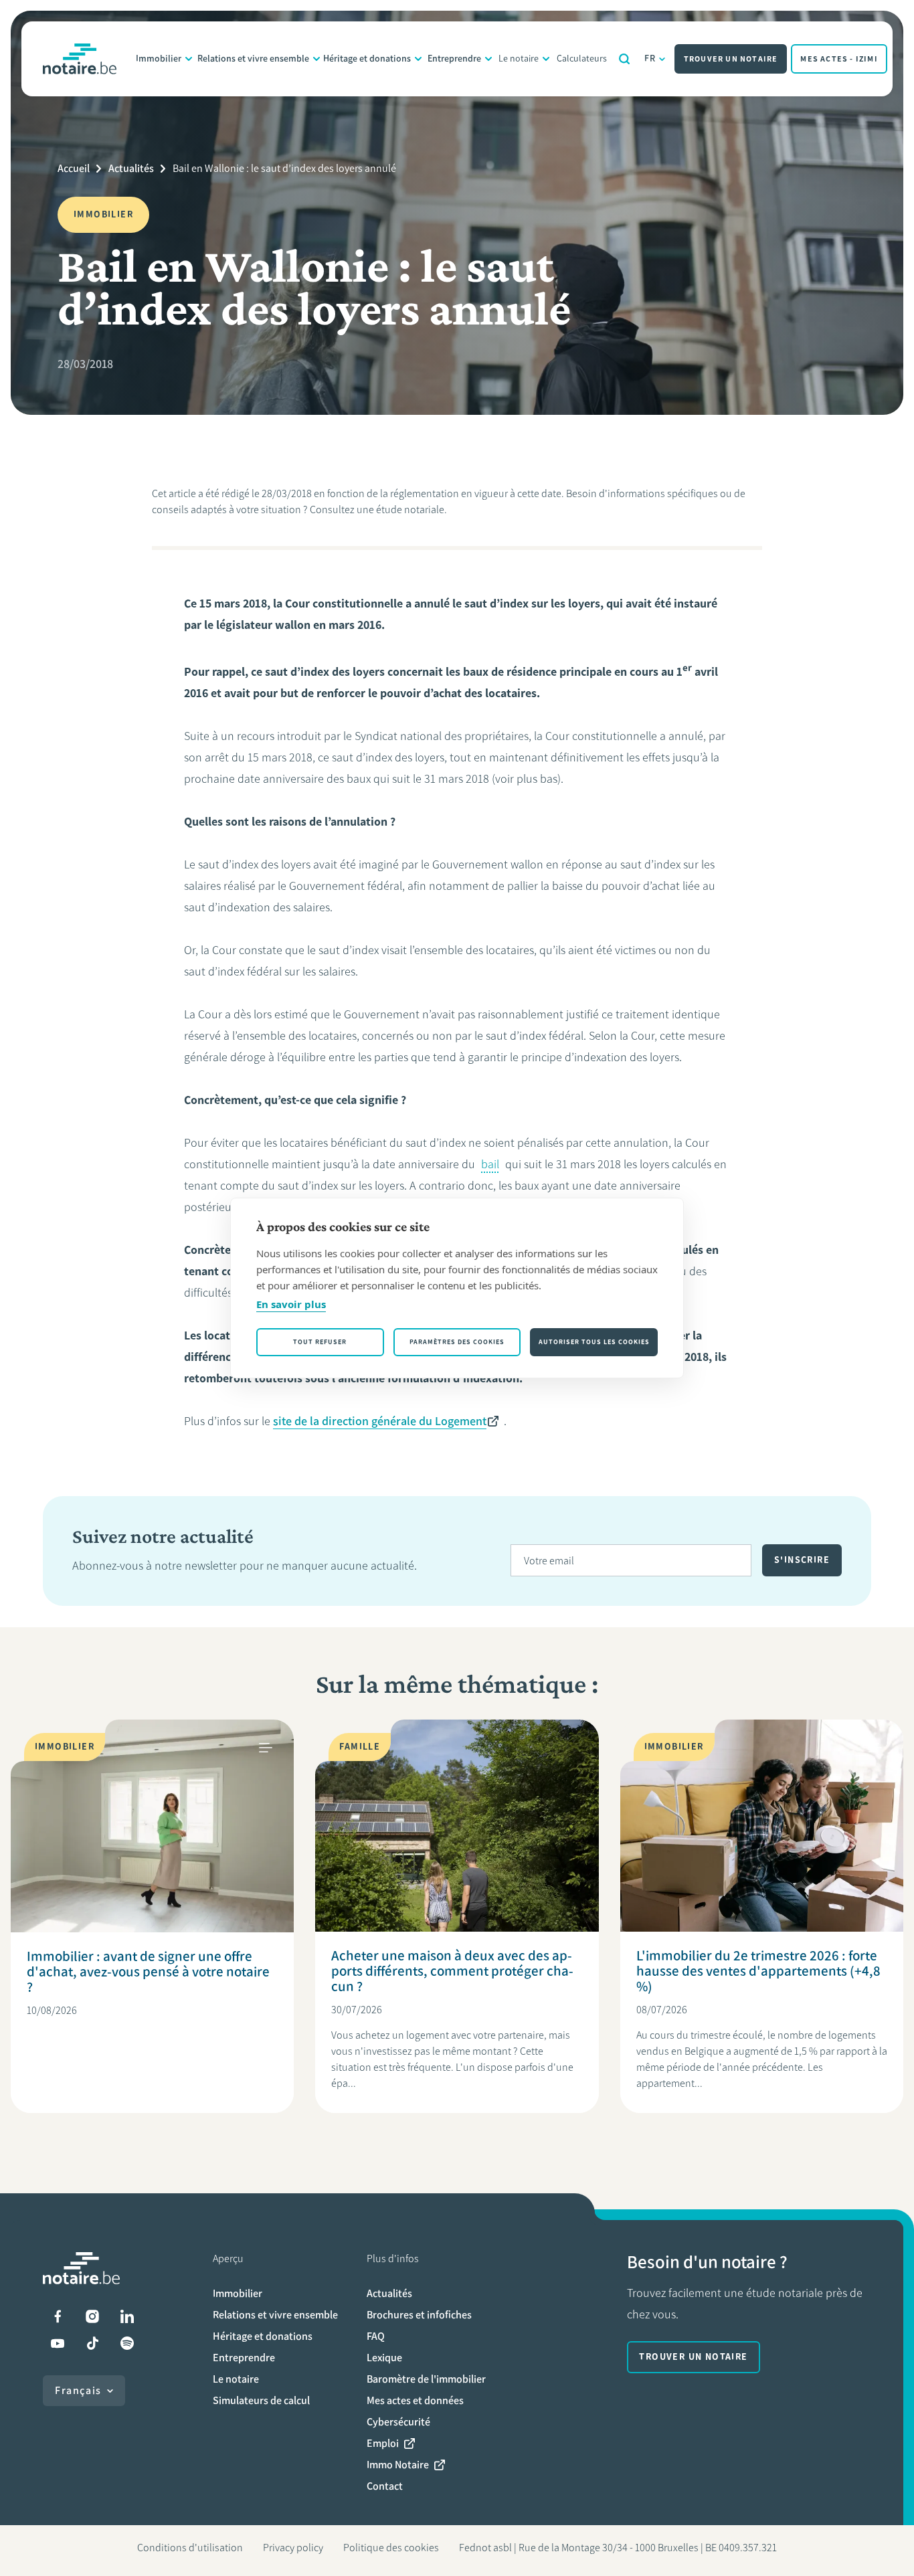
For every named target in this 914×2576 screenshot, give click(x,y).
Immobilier (159, 59)
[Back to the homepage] (80, 59)
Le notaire (519, 59)
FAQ (376, 2336)
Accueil (74, 168)
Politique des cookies (391, 2548)
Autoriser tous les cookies (594, 1342)
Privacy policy (293, 2548)
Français (78, 2390)
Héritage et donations (367, 59)
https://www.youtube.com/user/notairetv (58, 2343)
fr (650, 59)
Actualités (131, 168)
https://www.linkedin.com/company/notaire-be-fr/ (127, 2316)
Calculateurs (582, 59)
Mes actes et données (415, 2400)
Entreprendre (454, 59)
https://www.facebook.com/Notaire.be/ (58, 2316)
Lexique (384, 2358)
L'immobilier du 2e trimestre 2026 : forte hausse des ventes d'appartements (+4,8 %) (758, 1971)
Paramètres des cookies (457, 1342)
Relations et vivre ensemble (253, 59)
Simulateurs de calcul (261, 2400)
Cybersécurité (398, 2422)
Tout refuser (320, 1342)
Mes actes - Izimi (839, 59)
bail (490, 1164)
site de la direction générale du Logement (380, 1421)
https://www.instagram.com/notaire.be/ (92, 2316)
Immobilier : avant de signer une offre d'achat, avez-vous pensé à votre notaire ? (148, 1971)
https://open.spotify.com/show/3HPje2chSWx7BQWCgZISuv (127, 2343)
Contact (385, 2486)
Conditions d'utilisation (190, 2548)
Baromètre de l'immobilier (426, 2379)
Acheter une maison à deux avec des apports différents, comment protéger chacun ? (452, 1971)
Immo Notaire (398, 2465)
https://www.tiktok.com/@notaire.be (92, 2343)
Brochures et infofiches (419, 2315)
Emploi (383, 2443)
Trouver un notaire (731, 59)
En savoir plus (291, 1304)
